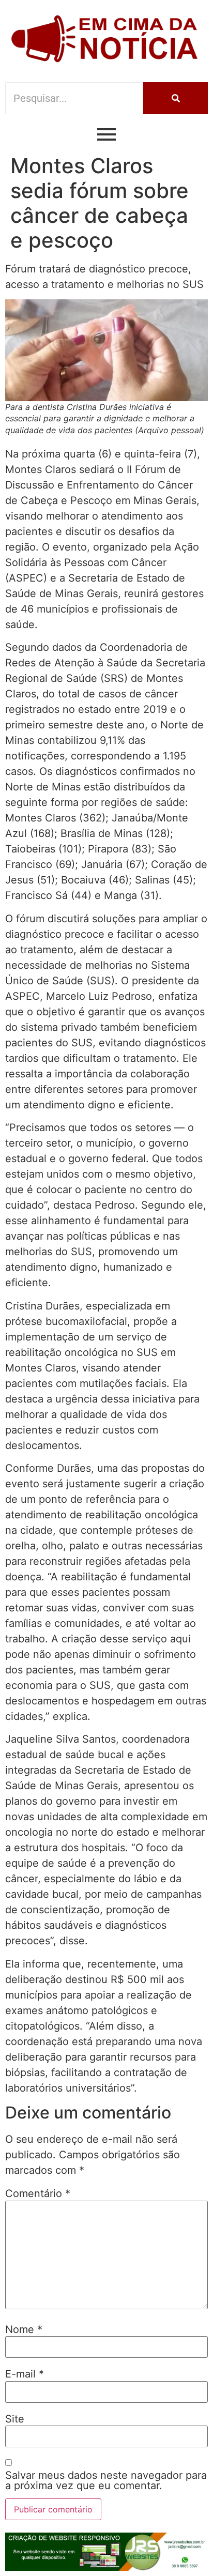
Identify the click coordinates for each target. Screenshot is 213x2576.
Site (15, 2419)
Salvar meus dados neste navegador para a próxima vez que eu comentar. (106, 2480)
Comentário (38, 2193)
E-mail (25, 2374)
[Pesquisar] (176, 98)
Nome (24, 2329)
